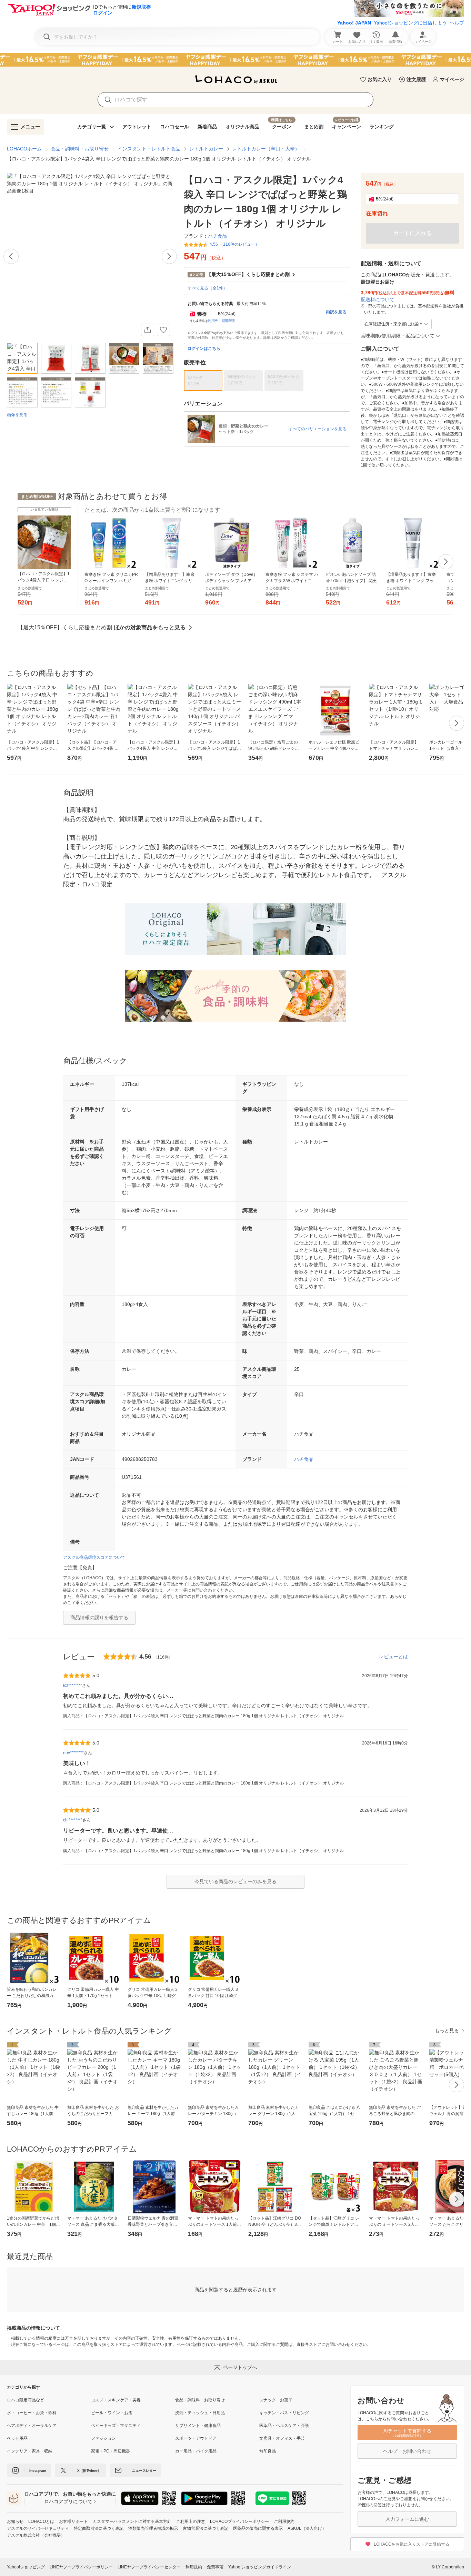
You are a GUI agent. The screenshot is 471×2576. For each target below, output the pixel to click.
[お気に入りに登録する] (163, 330)
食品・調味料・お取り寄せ (80, 149)
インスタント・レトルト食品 (149, 149)
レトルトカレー (206, 149)
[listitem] (49, 2400)
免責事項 (215, 2567)
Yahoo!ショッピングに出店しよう (410, 23)
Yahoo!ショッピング (26, 2567)
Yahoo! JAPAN (354, 23)
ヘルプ (457, 23)
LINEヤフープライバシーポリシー (81, 2567)
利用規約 (194, 2567)
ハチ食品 (304, 1459)
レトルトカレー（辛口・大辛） (266, 149)
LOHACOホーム (24, 149)
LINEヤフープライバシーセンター (149, 2567)
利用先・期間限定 (222, 321)
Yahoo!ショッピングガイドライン (260, 2567)
